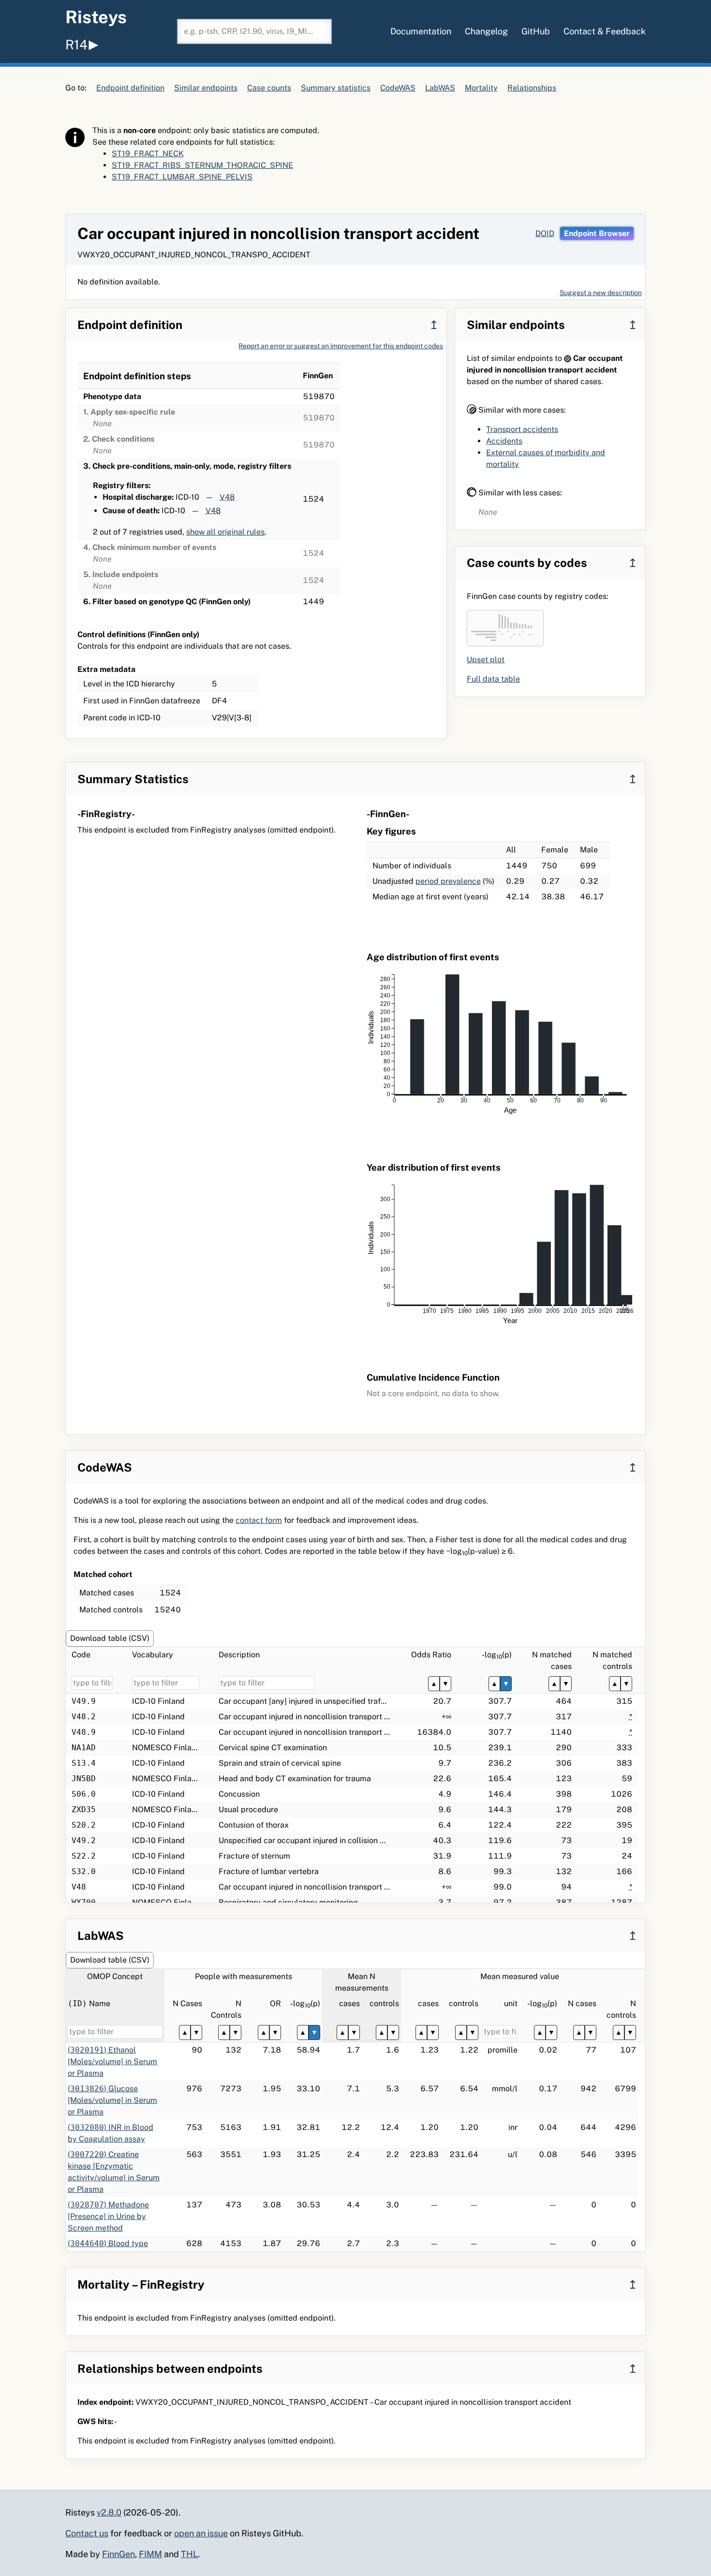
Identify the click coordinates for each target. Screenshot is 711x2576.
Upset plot (486, 660)
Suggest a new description (601, 293)
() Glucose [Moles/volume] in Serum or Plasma (112, 2100)
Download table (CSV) (110, 1638)
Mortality (481, 88)
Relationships (532, 88)
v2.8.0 (109, 2512)
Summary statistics (336, 88)
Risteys (96, 17)
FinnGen (118, 2554)
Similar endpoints (206, 88)
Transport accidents (522, 429)
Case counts (269, 88)
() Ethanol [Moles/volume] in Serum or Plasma (112, 2062)
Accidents (504, 441)
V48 (227, 497)
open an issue (201, 2533)
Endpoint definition (130, 88)
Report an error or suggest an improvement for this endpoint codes (341, 346)
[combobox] (254, 31)
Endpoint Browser (597, 233)
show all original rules (225, 532)
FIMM (150, 2554)
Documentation (421, 31)
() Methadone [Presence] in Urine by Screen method (108, 2216)
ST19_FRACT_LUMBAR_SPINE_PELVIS (182, 177)
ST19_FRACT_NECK (148, 154)
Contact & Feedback (605, 31)
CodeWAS (398, 88)
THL (189, 2554)
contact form (259, 1520)
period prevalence (448, 881)
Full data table (493, 679)
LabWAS (440, 88)
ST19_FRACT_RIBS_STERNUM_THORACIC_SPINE (202, 165)
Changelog (486, 31)
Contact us (87, 2533)
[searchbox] (254, 31)
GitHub (536, 31)
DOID (545, 233)
